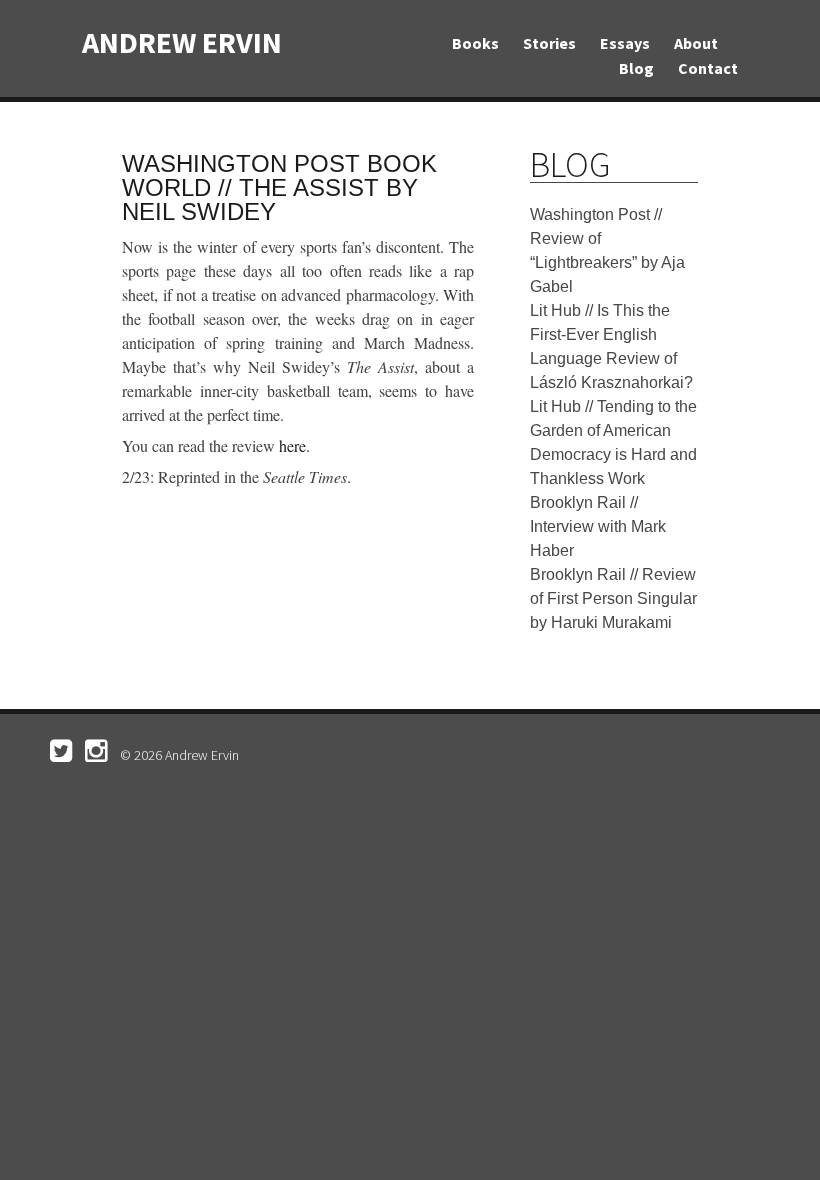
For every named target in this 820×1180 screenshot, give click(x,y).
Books (475, 43)
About (696, 43)
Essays (625, 43)
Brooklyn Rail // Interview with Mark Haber (598, 526)
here (292, 445)
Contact (708, 68)
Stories (549, 43)
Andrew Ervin (182, 42)
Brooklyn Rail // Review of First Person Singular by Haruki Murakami (613, 598)
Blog (636, 68)
